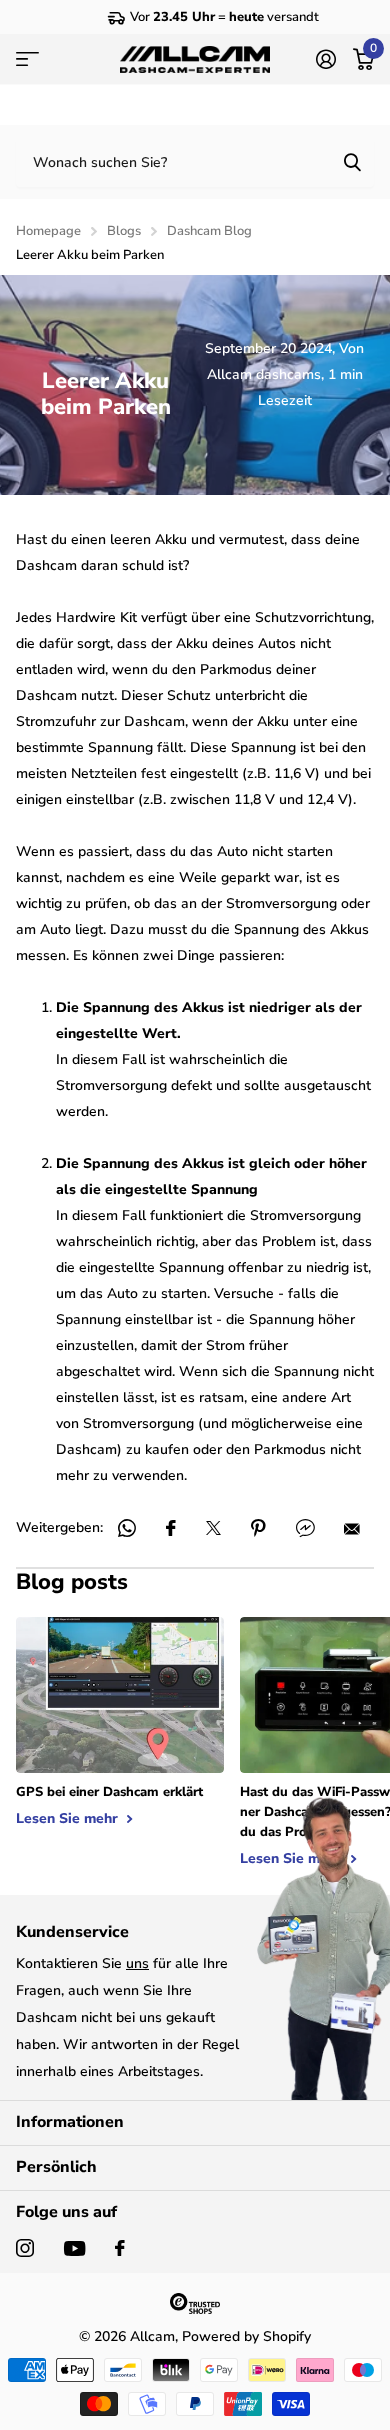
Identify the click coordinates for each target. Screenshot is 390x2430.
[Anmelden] (325, 59)
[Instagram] (25, 2248)
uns (137, 1963)
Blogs (124, 231)
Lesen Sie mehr (69, 1818)
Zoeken (352, 162)
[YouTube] (74, 2248)
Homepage (48, 231)
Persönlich (56, 2167)
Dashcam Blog (209, 231)
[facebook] (120, 2248)
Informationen (70, 2122)
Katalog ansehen (27, 59)
